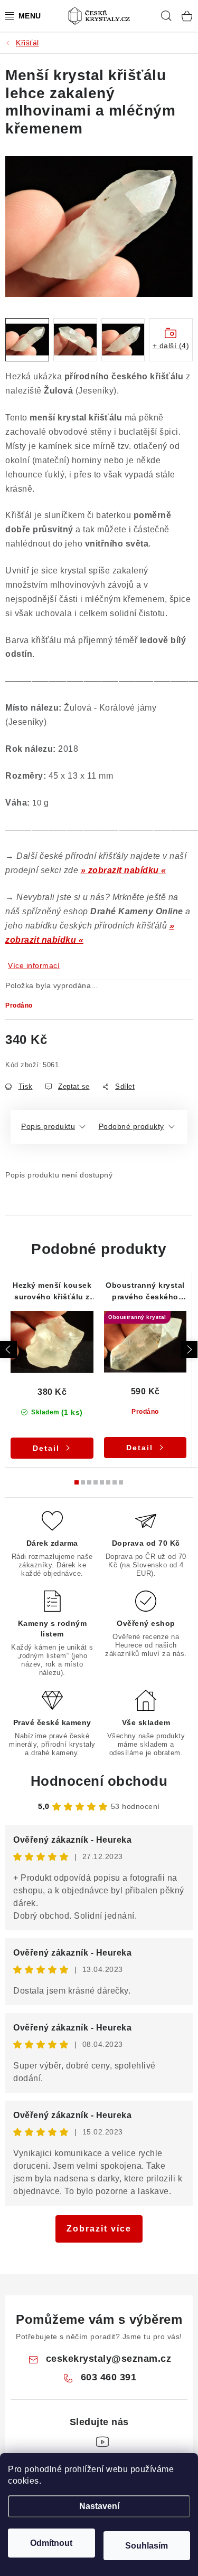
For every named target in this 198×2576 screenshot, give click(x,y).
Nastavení (99, 2506)
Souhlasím (147, 2546)
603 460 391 (109, 2377)
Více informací (34, 965)
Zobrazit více (99, 2229)
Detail (46, 1448)
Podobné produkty (131, 1126)
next (189, 1349)
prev (8, 1349)
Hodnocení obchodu (99, 1781)
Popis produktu (48, 1126)
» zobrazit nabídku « (124, 870)
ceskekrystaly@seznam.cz (109, 2359)
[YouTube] (102, 2442)
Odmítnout (51, 2543)
